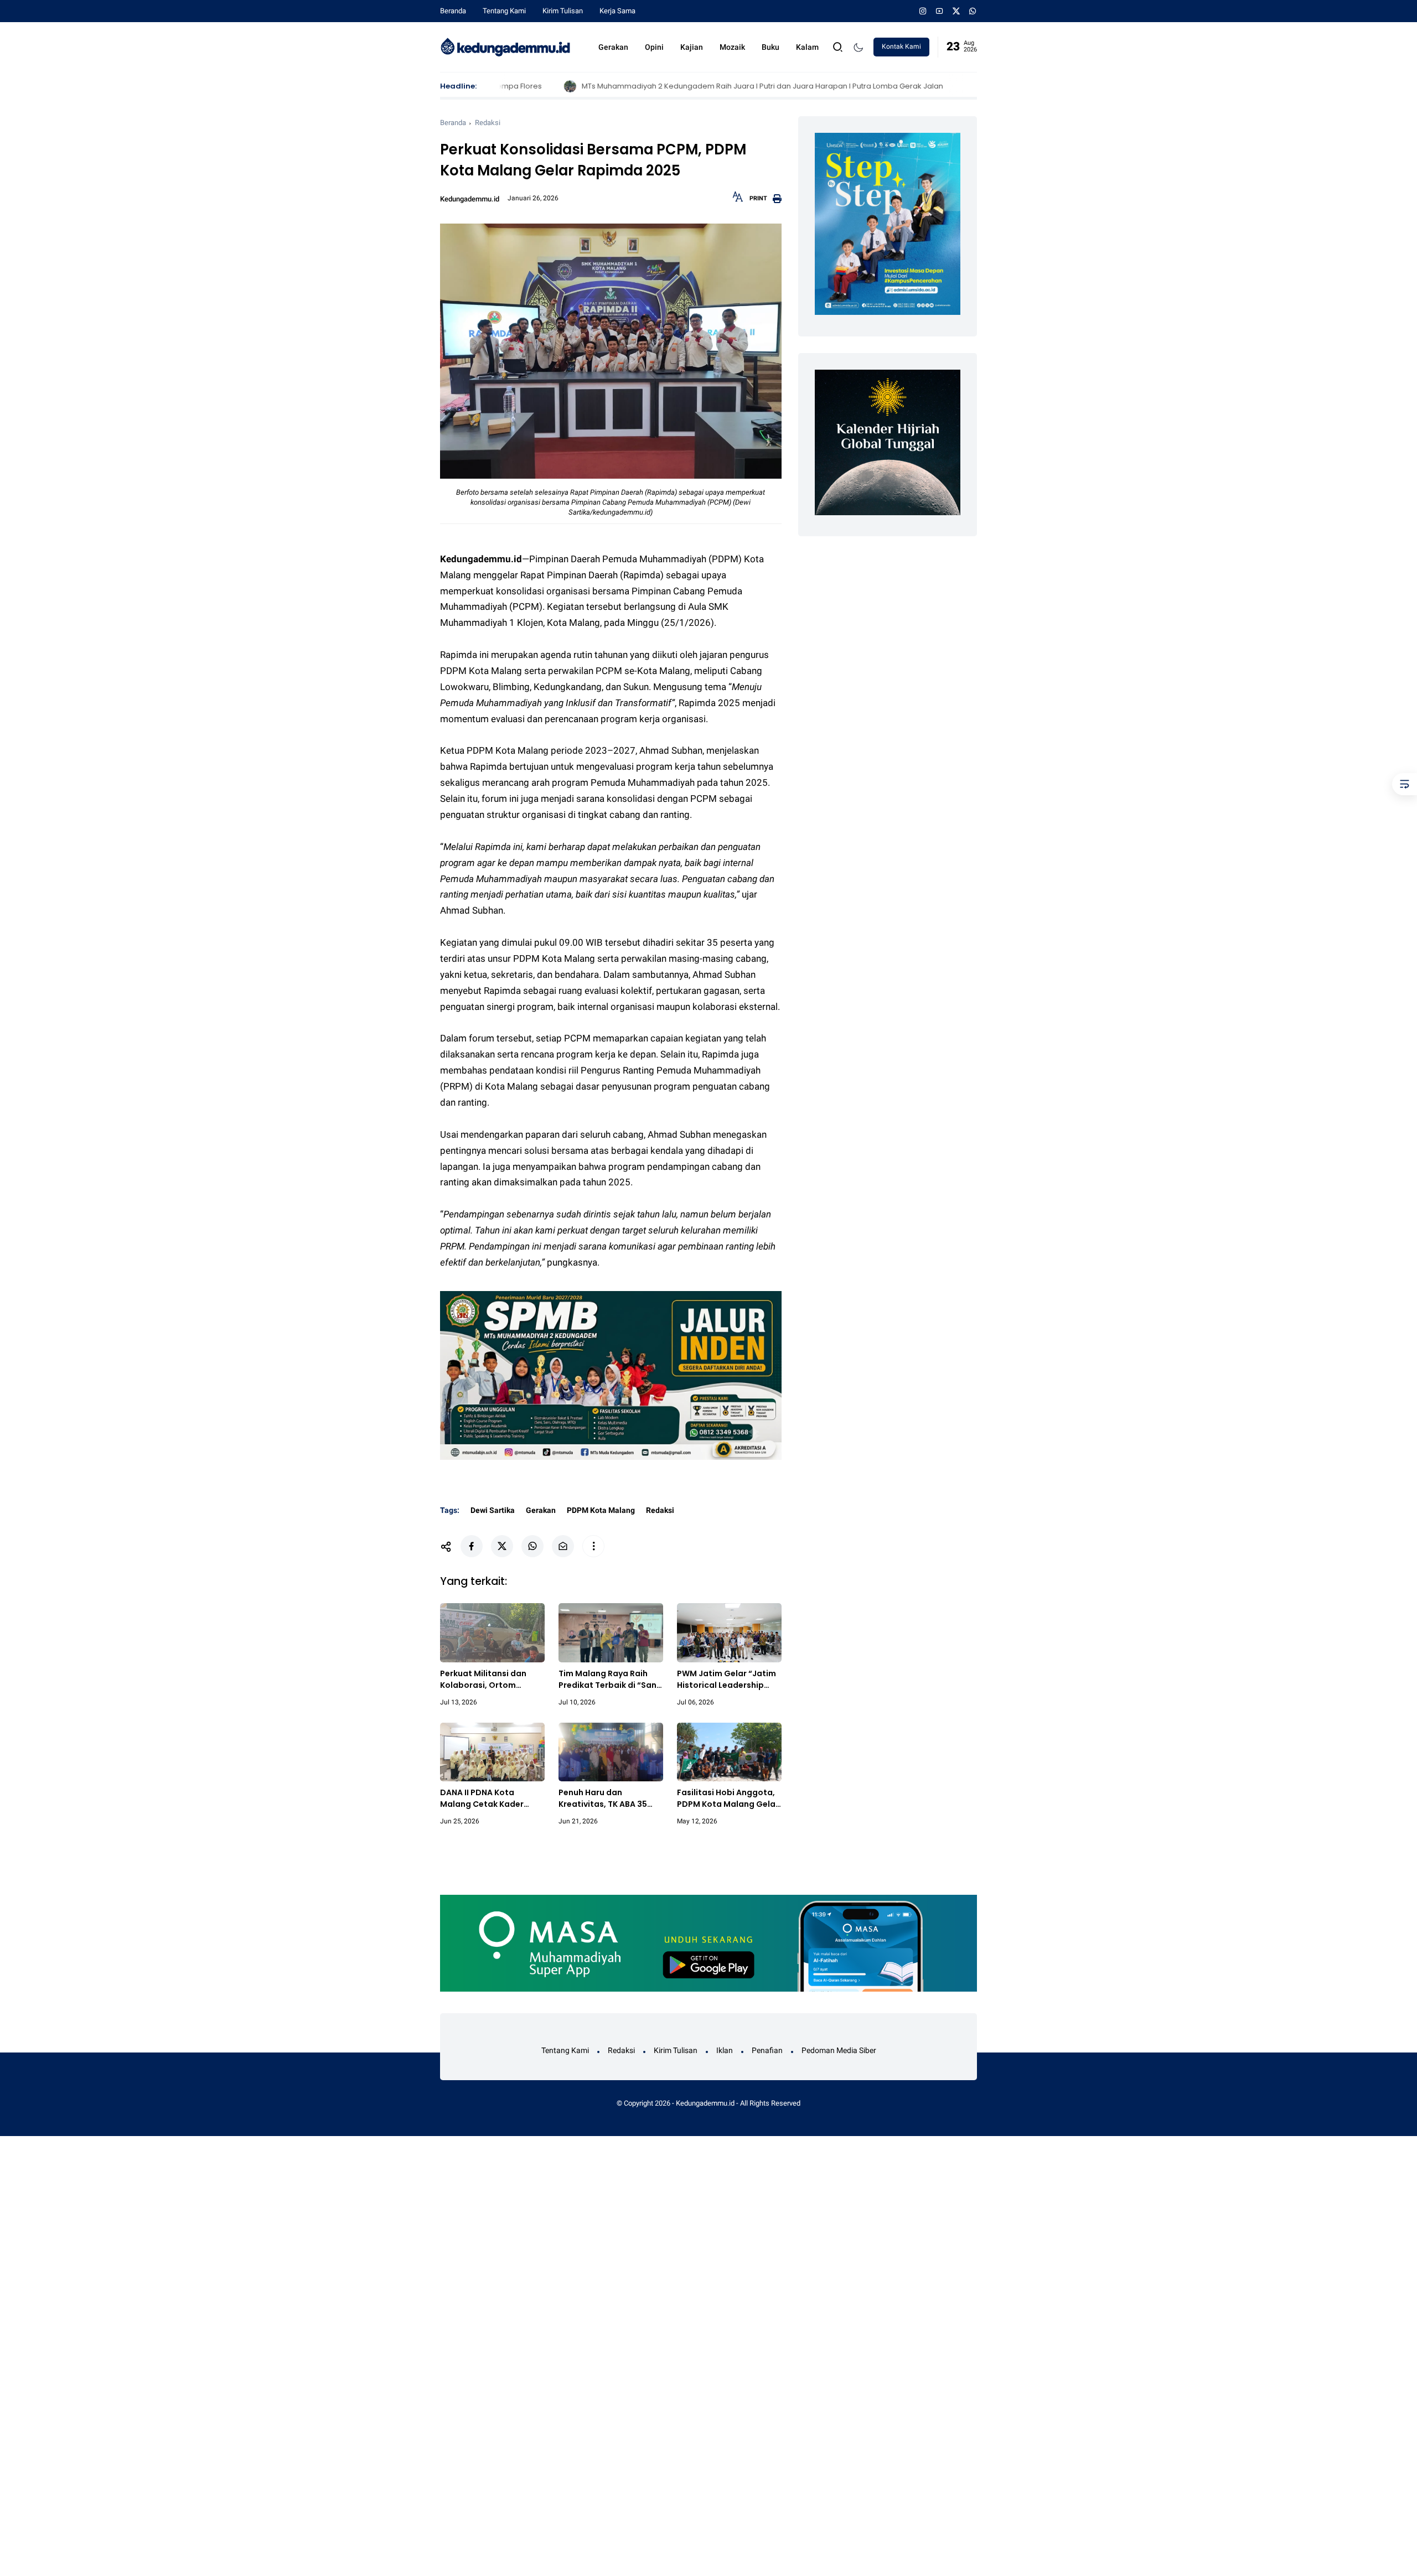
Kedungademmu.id (705, 2103)
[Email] (563, 1546)
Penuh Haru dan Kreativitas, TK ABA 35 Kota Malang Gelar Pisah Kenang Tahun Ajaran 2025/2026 (609, 1798)
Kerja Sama (617, 11)
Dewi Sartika (493, 1510)
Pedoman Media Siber (839, 2050)
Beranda (453, 11)
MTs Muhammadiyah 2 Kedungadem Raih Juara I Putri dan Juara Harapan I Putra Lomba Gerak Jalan (672, 86)
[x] (956, 11)
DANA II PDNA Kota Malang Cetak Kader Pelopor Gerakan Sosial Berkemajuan (488, 1798)
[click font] (738, 200)
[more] (593, 1546)
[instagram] (923, 11)
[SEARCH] (838, 46)
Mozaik (732, 47)
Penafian (767, 2050)
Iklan (725, 2050)
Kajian (692, 47)
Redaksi (488, 123)
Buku (770, 47)
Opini (654, 47)
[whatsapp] (973, 11)
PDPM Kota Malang (601, 1510)
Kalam (807, 47)
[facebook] (472, 1546)
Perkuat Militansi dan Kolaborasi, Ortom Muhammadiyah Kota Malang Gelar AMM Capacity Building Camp (490, 1680)
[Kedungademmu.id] (505, 46)
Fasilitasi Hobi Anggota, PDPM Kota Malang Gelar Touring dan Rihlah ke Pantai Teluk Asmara (728, 1798)
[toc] (1405, 784)
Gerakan (613, 47)
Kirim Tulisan (563, 11)
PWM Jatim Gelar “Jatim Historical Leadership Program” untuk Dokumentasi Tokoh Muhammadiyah (726, 1680)
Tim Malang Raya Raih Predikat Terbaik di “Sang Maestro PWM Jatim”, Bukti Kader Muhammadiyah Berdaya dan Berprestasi (610, 1680)
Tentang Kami (504, 11)
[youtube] (940, 11)
